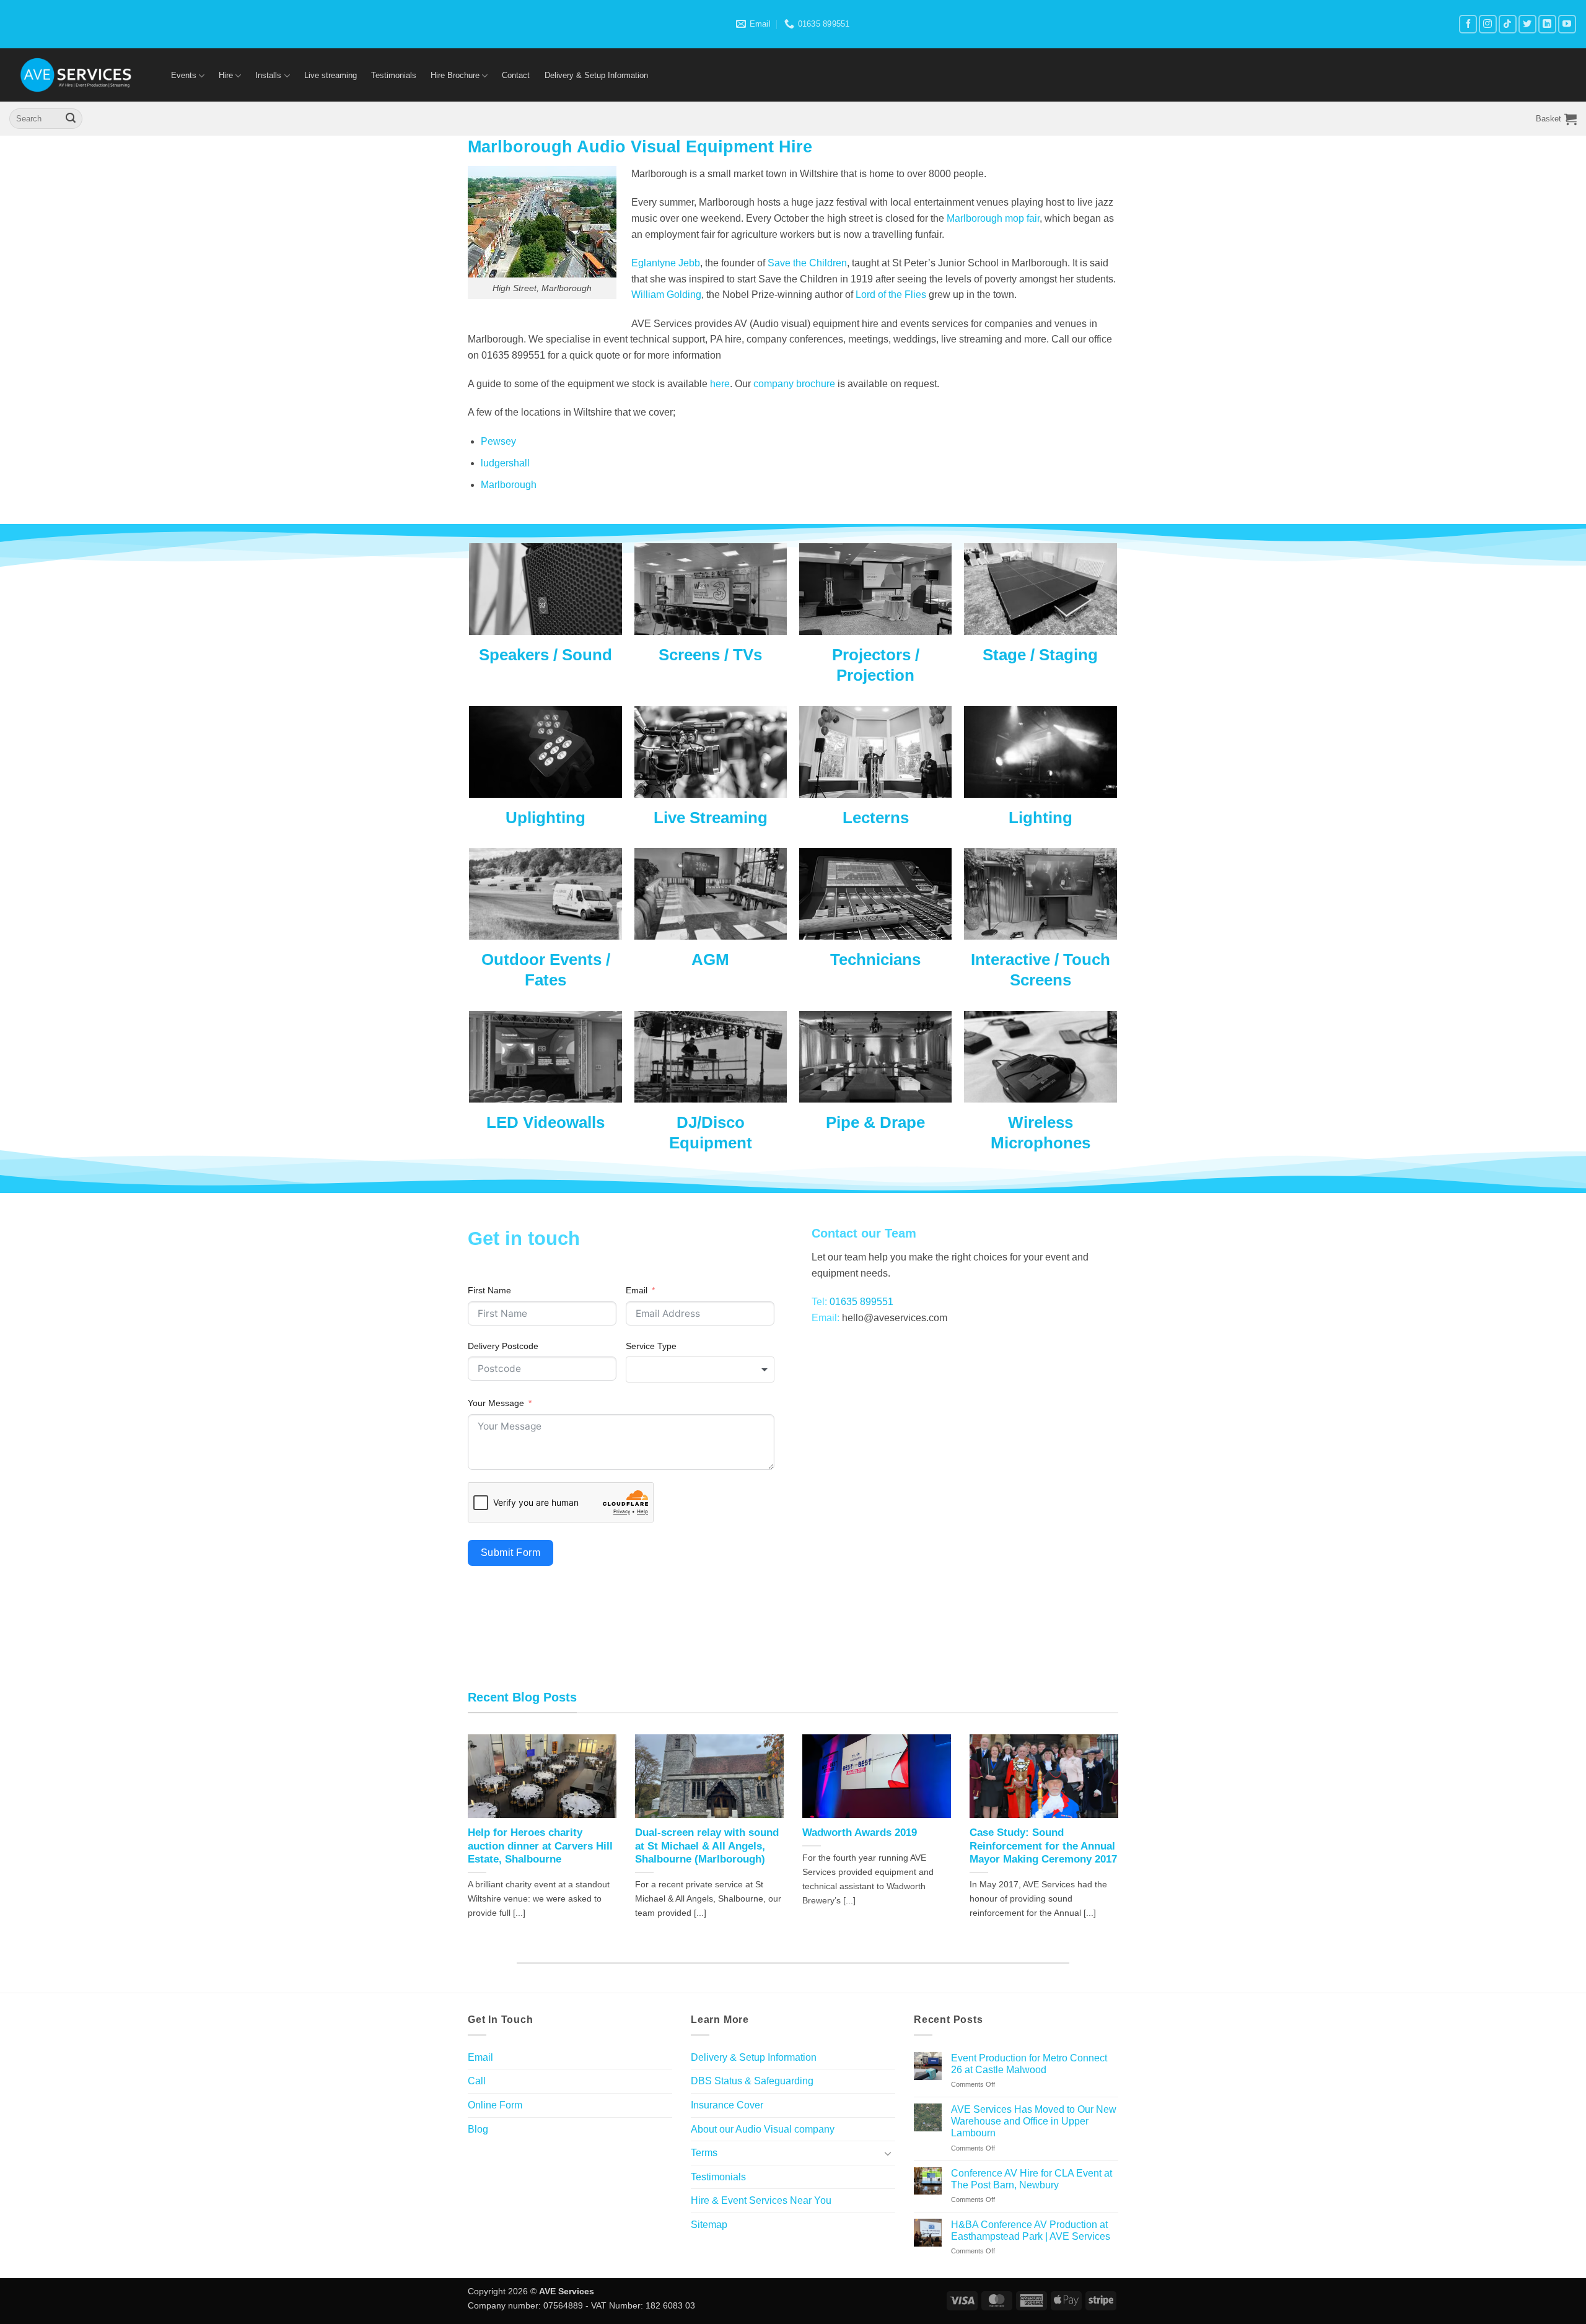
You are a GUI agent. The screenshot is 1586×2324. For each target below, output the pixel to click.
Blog (478, 2129)
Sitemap (709, 2225)
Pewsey (498, 441)
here (720, 384)
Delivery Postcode (503, 1346)
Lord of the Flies (891, 295)
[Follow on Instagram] (1488, 24)
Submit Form (510, 1553)
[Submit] (71, 119)
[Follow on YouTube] (1567, 24)
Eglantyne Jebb (666, 263)
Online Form (495, 2105)
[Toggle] (888, 2153)
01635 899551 (861, 1302)
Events (184, 75)
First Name (489, 1290)
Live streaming (331, 75)
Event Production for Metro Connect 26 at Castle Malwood (1029, 2064)
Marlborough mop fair (993, 218)
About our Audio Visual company (763, 2129)
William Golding (666, 295)
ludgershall (505, 463)
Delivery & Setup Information (596, 75)
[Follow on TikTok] (1508, 24)
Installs (268, 75)
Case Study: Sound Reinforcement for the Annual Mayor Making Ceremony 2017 (1043, 1846)
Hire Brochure (455, 75)
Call (477, 2081)
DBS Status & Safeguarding (752, 2081)
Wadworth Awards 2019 (860, 1833)
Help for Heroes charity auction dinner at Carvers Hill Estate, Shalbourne (540, 1846)
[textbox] (700, 1369)
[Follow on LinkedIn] (1547, 24)
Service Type (651, 1346)
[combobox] (700, 1369)
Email (637, 1290)
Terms (704, 2153)
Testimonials (394, 75)
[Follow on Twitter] (1527, 24)
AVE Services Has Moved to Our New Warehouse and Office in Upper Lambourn (1034, 2121)
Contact (516, 75)
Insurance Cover (727, 2105)
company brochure (795, 384)
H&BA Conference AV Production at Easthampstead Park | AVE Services (1031, 2230)
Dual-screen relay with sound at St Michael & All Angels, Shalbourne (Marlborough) (707, 1846)
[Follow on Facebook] (1468, 24)
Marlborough (509, 485)
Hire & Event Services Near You (761, 2200)
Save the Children (807, 263)
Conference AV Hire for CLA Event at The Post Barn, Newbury (1032, 2179)
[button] (1556, 119)
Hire (226, 75)
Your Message (496, 1403)
